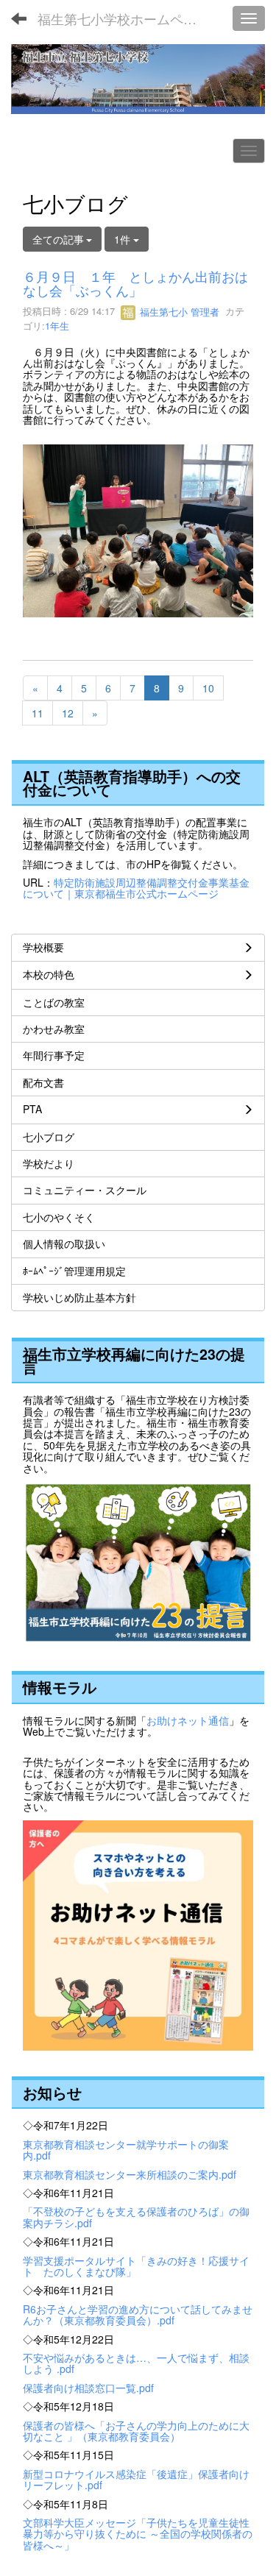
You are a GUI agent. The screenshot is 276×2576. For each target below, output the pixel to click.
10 (208, 688)
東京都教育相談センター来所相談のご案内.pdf (130, 2174)
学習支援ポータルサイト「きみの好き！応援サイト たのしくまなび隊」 (136, 2266)
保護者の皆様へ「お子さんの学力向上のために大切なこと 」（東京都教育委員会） (136, 2431)
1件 (124, 239)
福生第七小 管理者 (178, 312)
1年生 (57, 326)
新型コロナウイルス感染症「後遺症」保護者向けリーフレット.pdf (136, 2479)
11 (38, 713)
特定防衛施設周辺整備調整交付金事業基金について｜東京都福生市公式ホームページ (136, 888)
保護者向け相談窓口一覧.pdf (88, 2388)
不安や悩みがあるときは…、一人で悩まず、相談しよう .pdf (136, 2363)
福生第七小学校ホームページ (124, 18)
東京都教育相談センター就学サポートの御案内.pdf (126, 2150)
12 (68, 713)
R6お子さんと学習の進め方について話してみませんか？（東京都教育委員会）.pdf (138, 2314)
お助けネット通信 (188, 1720)
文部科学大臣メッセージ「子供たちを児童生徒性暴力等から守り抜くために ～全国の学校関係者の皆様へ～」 (138, 2534)
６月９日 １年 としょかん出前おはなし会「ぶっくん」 (135, 283)
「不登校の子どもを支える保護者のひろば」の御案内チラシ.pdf (136, 2217)
